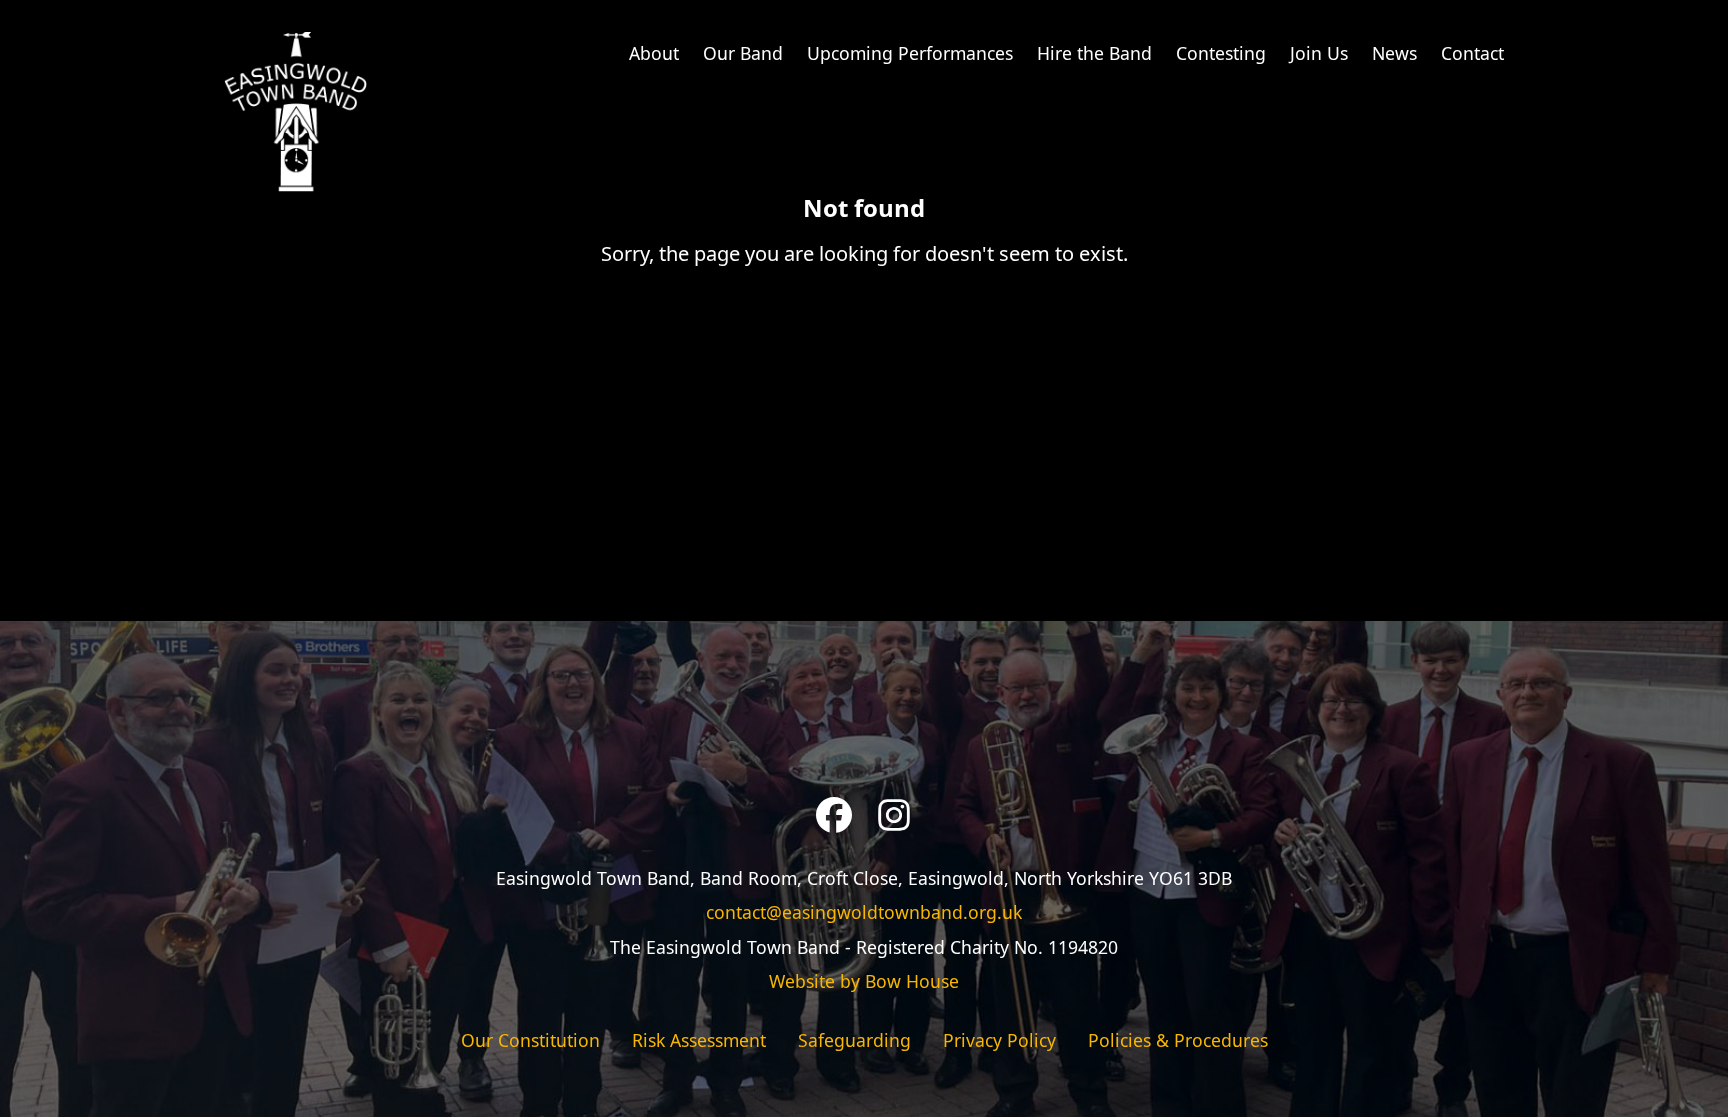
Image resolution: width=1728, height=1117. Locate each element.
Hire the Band (1094, 53)
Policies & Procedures (1178, 1040)
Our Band (743, 53)
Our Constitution (530, 1040)
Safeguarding (854, 1040)
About (654, 53)
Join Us (1319, 53)
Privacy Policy (999, 1040)
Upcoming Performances (910, 53)
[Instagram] (894, 815)
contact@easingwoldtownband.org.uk (864, 912)
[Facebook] (834, 815)
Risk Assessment (699, 1040)
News (1394, 53)
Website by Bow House (864, 981)
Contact (1472, 53)
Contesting (1221, 53)
